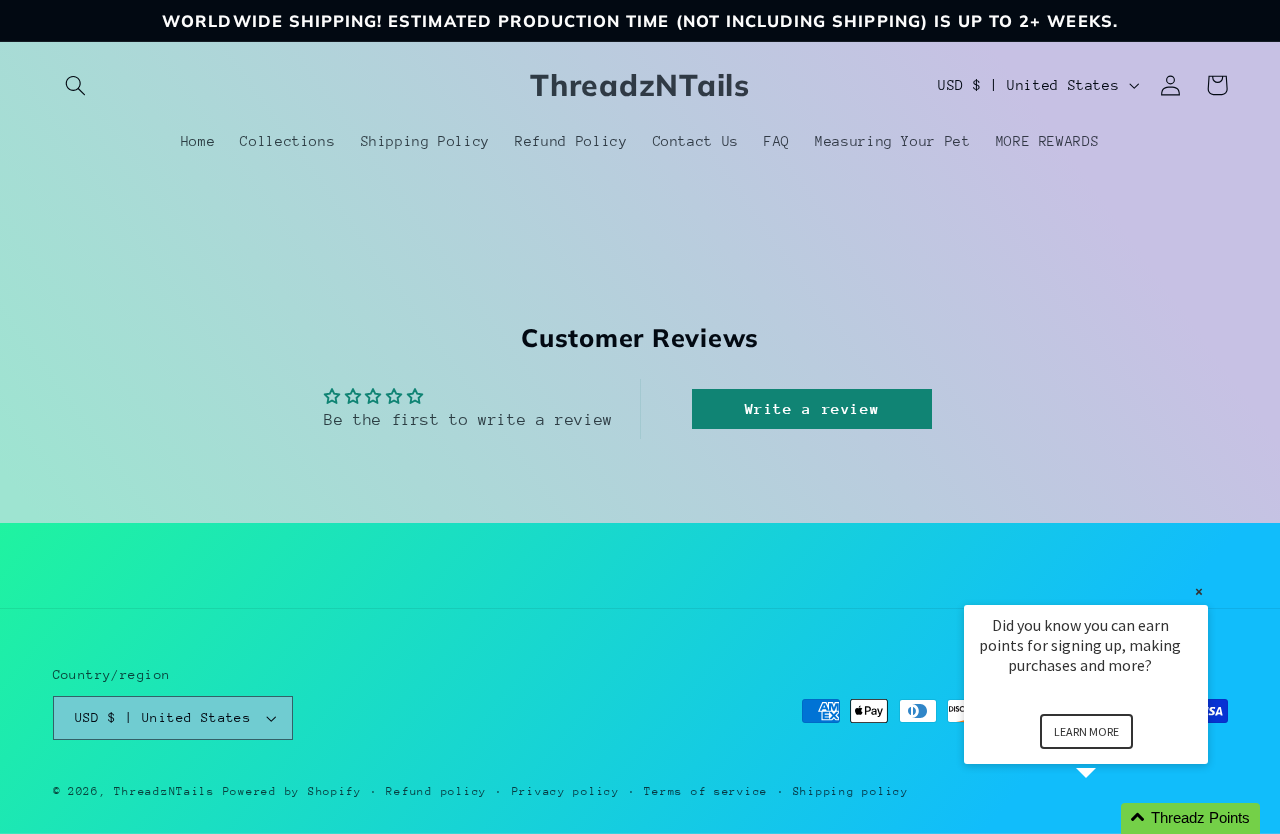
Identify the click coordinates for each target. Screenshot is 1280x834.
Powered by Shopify (292, 791)
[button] (76, 85)
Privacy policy (566, 791)
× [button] (1199, 591)
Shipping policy (851, 791)
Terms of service (706, 791)
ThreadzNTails (164, 791)
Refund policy (436, 791)
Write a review (812, 408)
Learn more (1086, 731)
